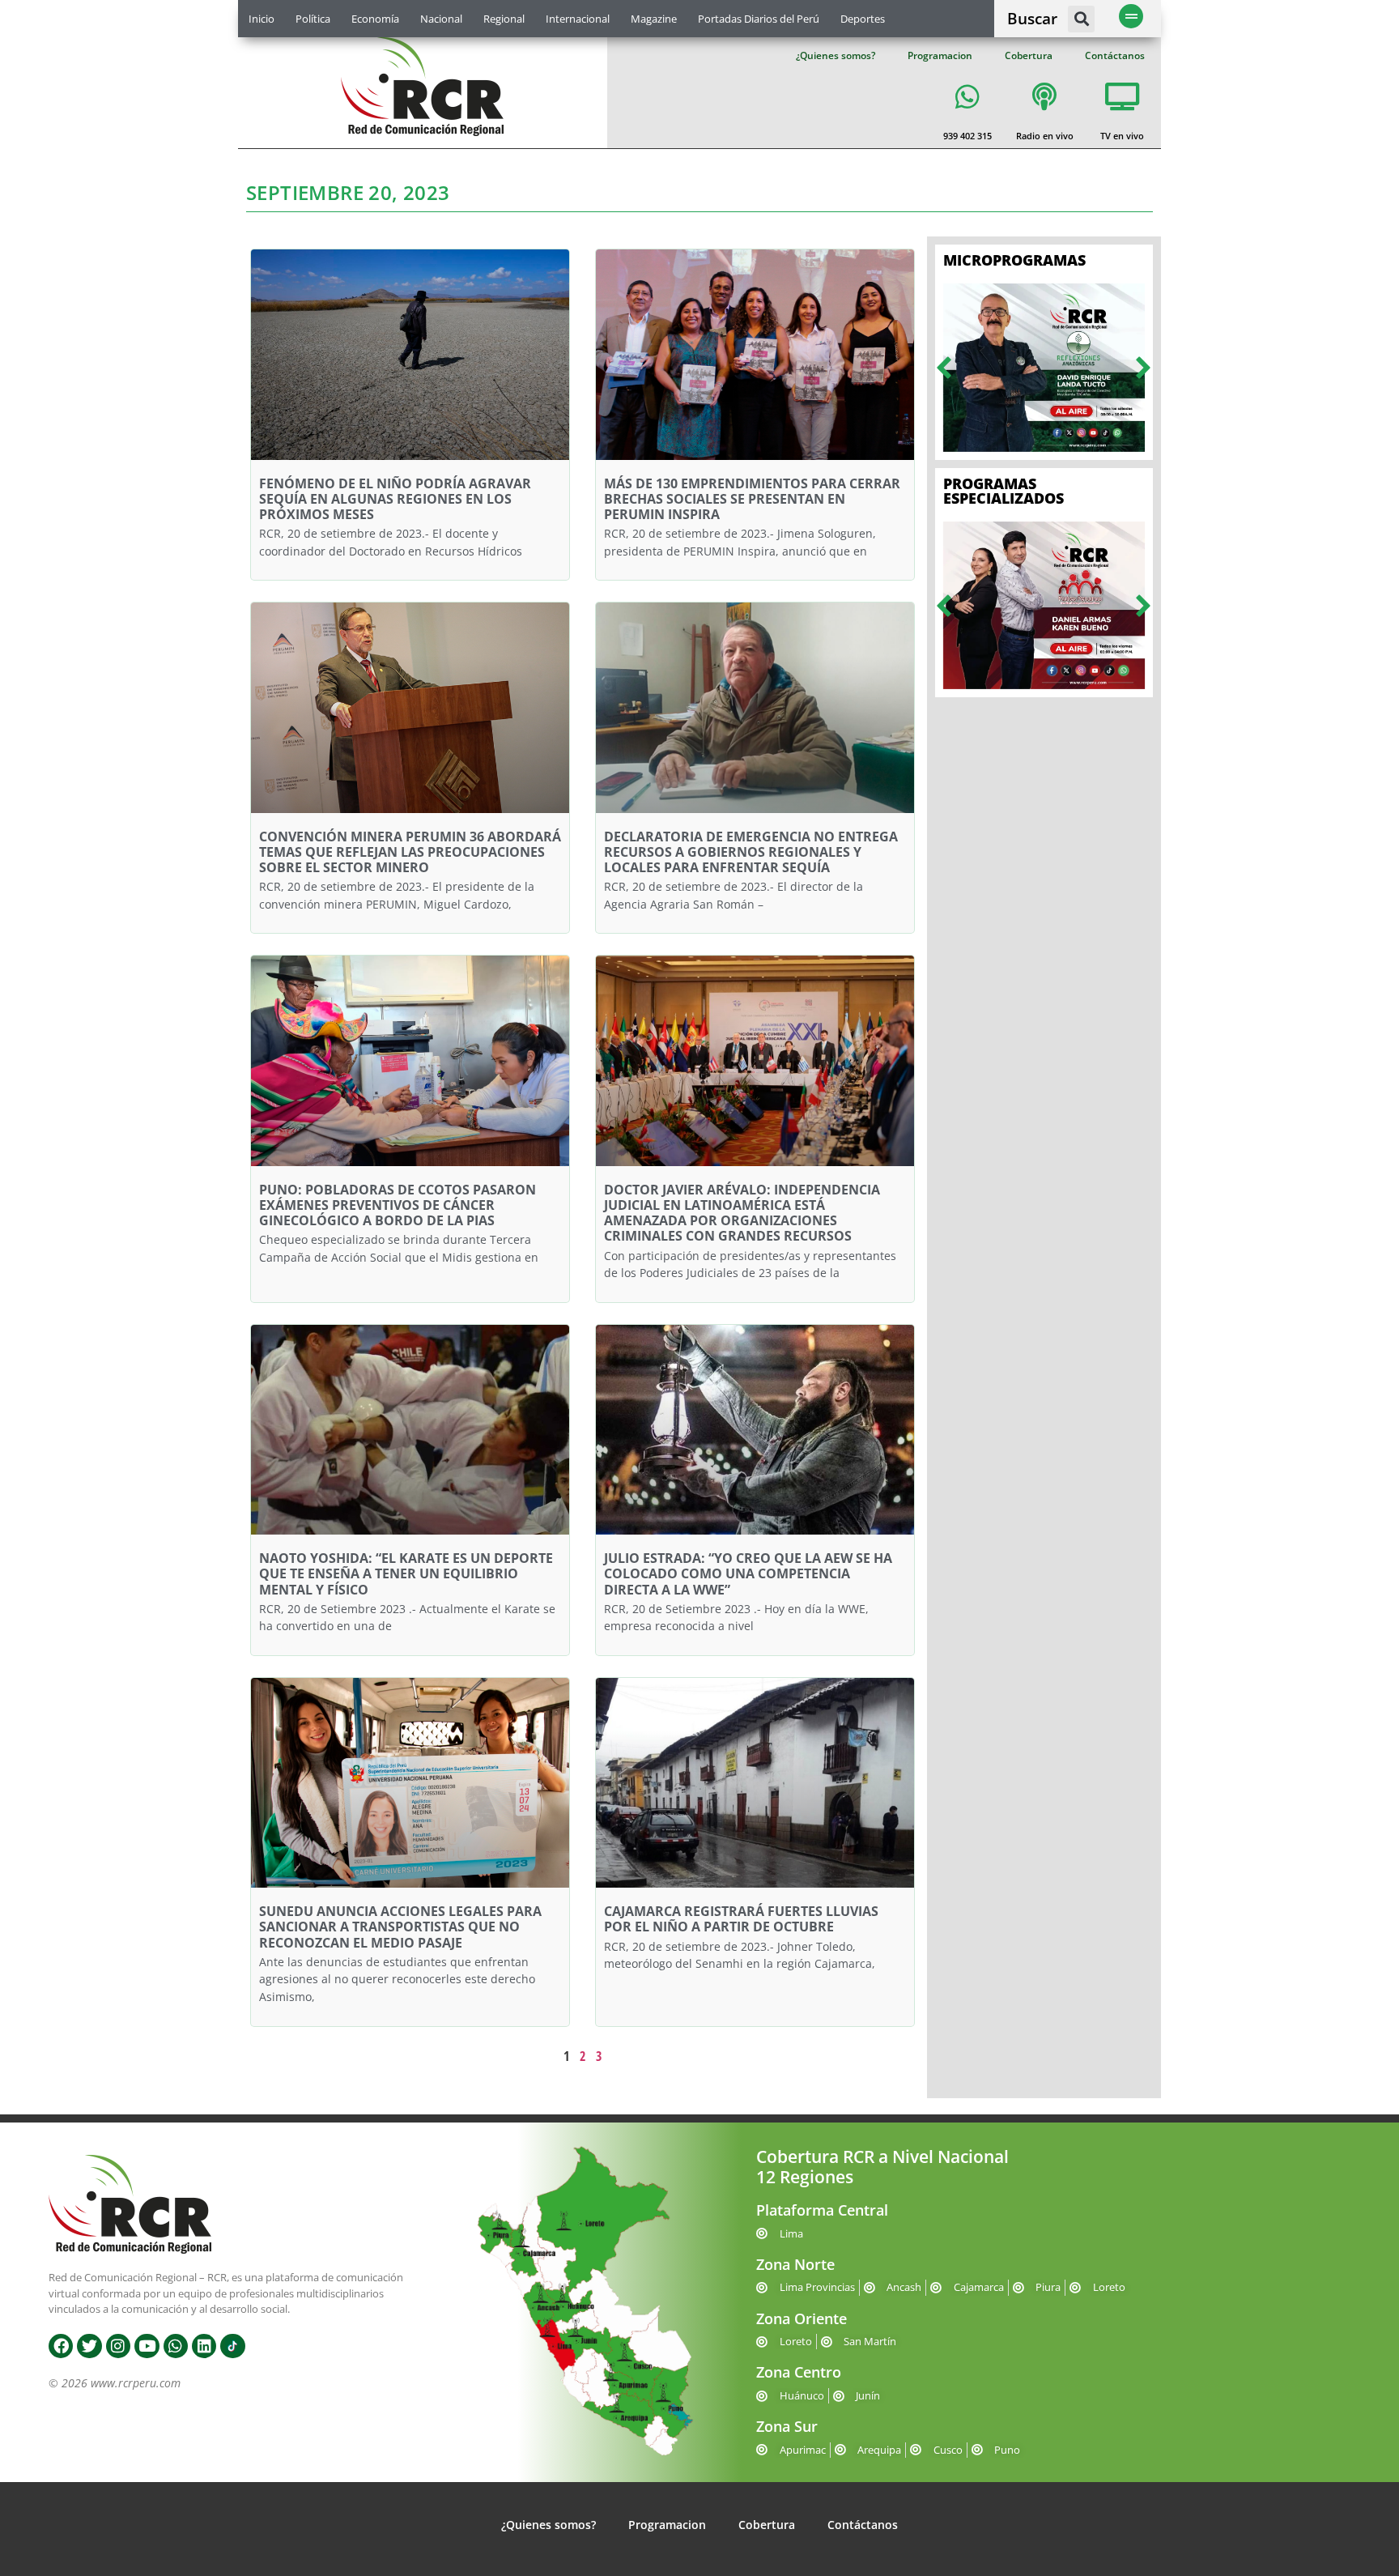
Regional (504, 19)
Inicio (262, 19)
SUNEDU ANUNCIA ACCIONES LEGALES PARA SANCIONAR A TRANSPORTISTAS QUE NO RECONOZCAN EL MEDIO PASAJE (400, 1927)
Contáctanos (1115, 55)
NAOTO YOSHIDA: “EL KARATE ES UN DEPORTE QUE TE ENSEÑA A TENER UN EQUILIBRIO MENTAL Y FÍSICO (406, 1573)
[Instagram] (118, 2346)
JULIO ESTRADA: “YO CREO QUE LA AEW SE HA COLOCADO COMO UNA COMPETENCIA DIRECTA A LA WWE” (748, 1573)
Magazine (654, 19)
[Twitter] (89, 2346)
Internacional (578, 19)
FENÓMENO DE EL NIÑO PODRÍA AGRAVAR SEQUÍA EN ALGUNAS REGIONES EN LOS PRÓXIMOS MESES (395, 499)
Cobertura (1029, 55)
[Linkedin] (204, 2346)
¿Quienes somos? (836, 55)
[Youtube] (147, 2346)
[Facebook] (61, 2346)
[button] (1081, 19)
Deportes (863, 19)
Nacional (441, 19)
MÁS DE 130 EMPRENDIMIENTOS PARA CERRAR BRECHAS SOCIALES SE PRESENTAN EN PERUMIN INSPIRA (752, 499)
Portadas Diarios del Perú (759, 19)
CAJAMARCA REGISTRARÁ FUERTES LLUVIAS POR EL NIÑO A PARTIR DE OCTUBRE (741, 1919)
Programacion (940, 55)
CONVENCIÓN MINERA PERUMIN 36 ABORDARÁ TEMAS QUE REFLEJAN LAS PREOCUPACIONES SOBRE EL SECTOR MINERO (410, 852)
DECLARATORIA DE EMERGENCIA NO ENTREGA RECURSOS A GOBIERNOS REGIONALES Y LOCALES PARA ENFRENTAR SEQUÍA (751, 852)
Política (313, 19)
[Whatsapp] (176, 2346)
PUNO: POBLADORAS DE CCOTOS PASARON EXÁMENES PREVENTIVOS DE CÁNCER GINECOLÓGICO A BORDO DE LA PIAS (398, 1205)
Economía (375, 19)
